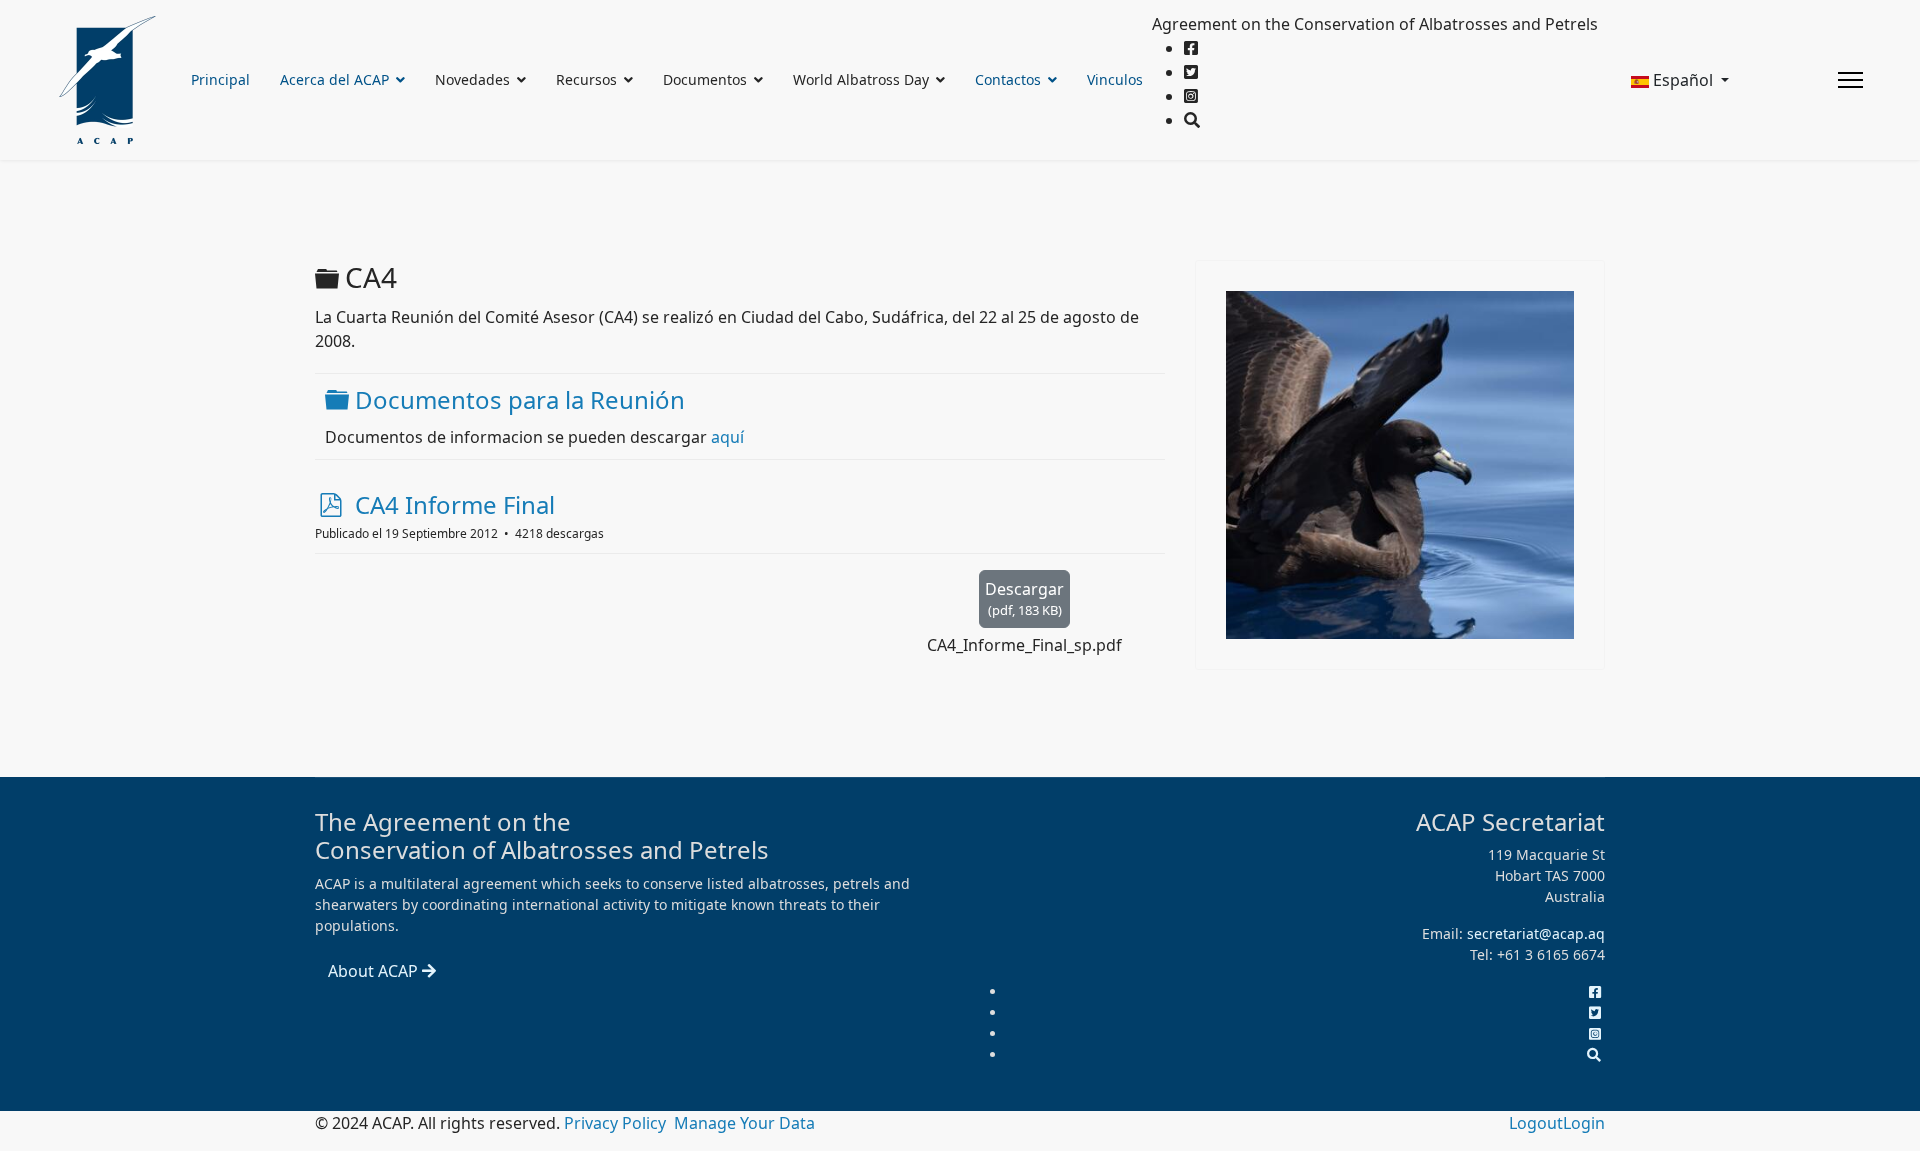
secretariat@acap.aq (1536, 933)
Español (1683, 80)
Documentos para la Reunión (520, 399)
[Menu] (1850, 80)
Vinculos (1115, 79)
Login (1584, 1123)
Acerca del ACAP (334, 79)
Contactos (1008, 79)
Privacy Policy (617, 1123)
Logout (1536, 1123)
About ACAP (375, 971)
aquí (727, 437)
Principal (220, 79)
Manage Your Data (744, 1123)
